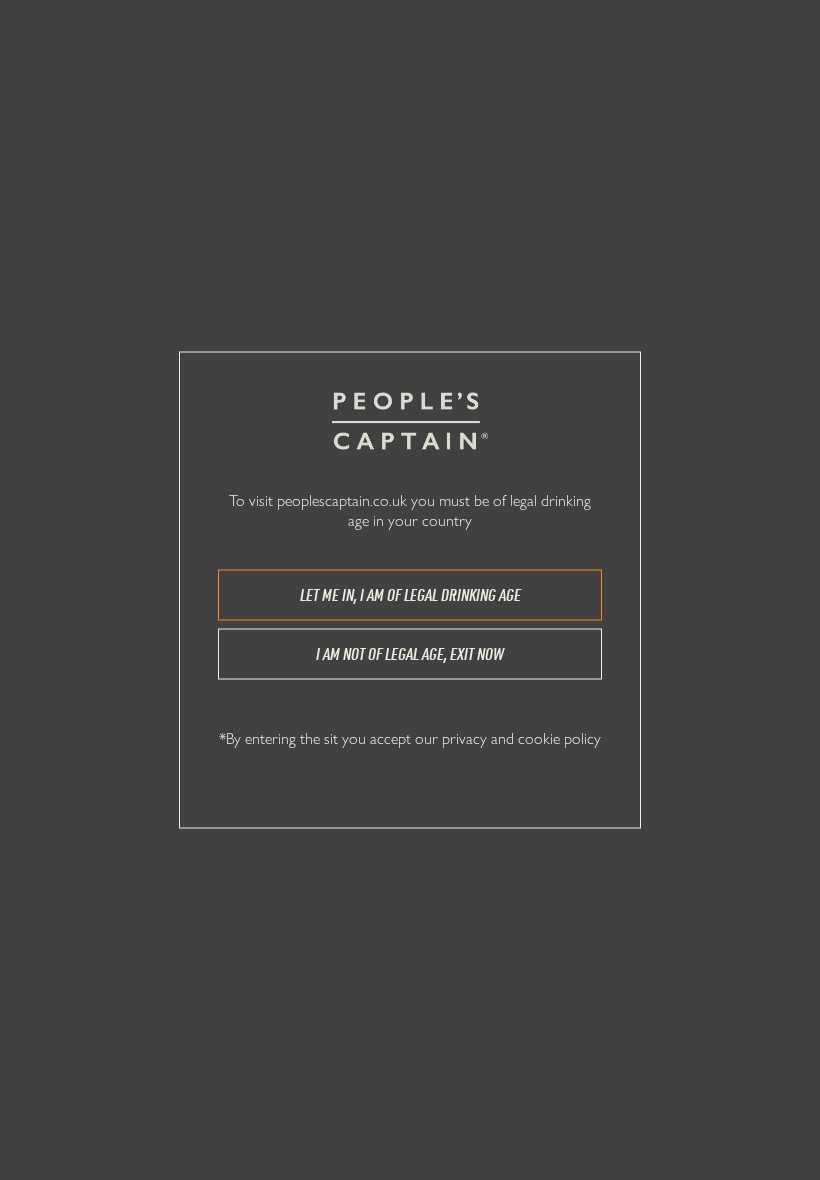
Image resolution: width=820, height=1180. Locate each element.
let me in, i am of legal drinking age (410, 595)
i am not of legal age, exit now (410, 654)
